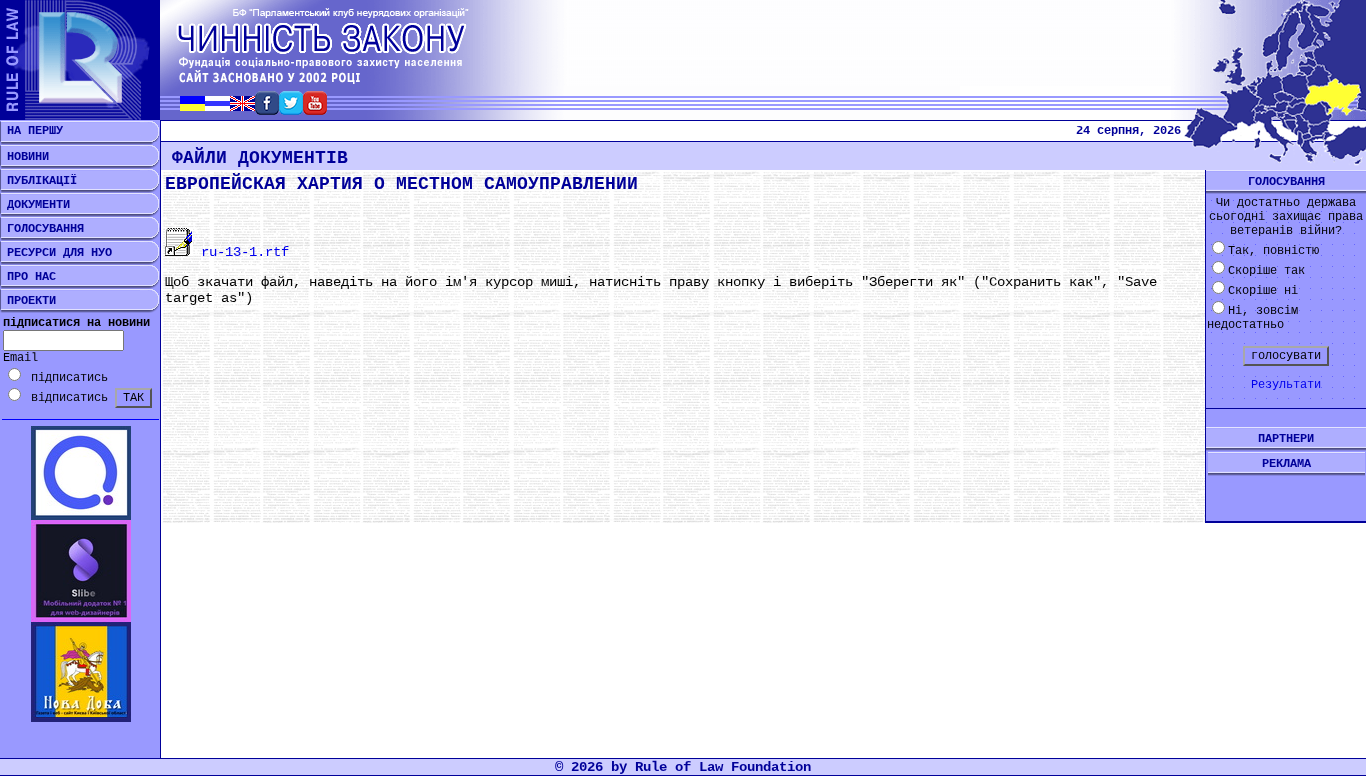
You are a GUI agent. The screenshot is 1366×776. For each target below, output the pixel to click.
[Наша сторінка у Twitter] (291, 109)
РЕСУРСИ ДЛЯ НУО (56, 253)
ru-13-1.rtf (241, 252)
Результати (1286, 385)
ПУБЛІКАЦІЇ (38, 181)
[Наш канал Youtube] (315, 109)
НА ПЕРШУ (31, 131)
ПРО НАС (28, 277)
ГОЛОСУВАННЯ (42, 229)
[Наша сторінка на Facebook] (267, 109)
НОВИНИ (24, 157)
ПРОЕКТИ (28, 301)
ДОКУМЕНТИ (35, 205)
